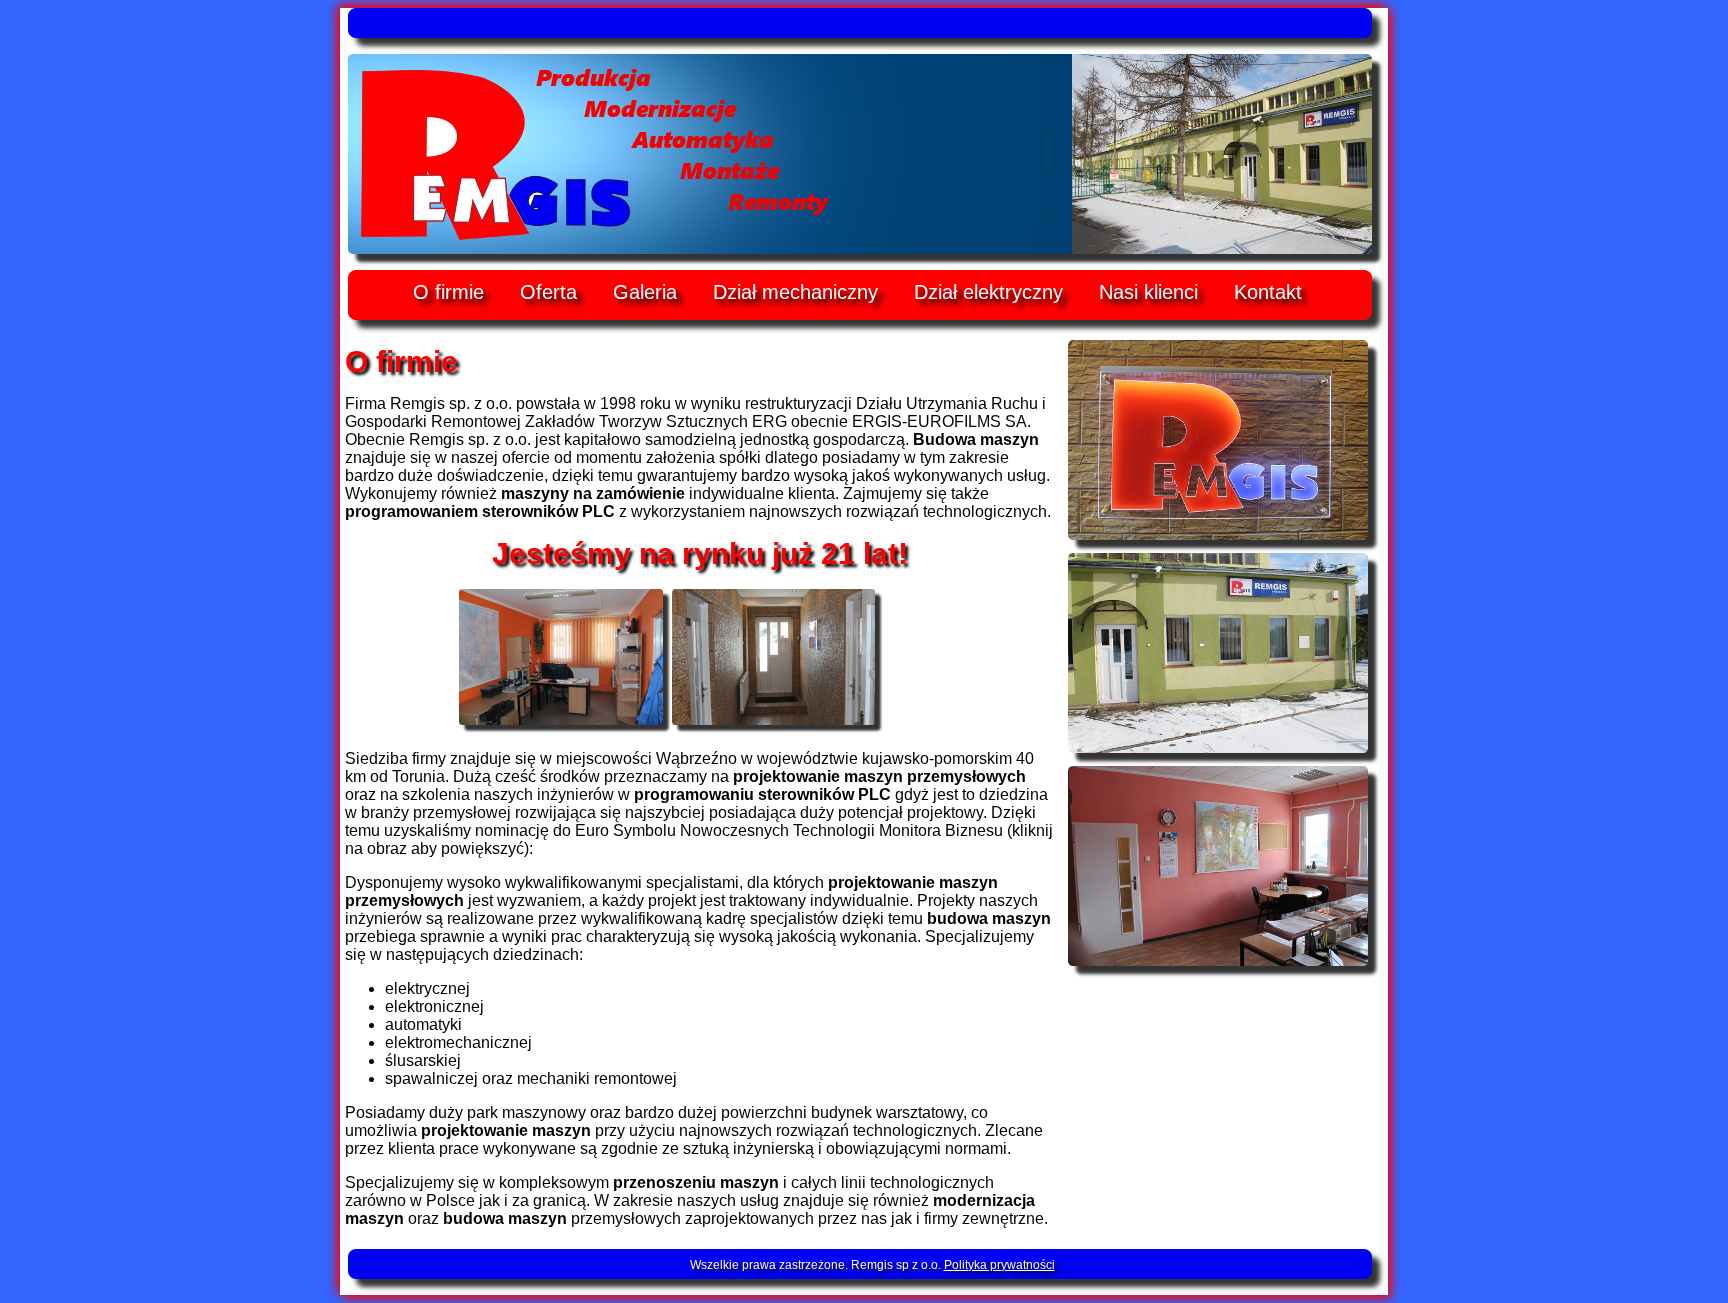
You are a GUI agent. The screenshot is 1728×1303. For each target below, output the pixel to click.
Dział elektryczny (988, 292)
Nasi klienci (1148, 292)
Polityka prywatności (999, 1265)
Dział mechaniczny (795, 292)
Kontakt (1268, 292)
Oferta (548, 292)
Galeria (645, 292)
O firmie (448, 292)
